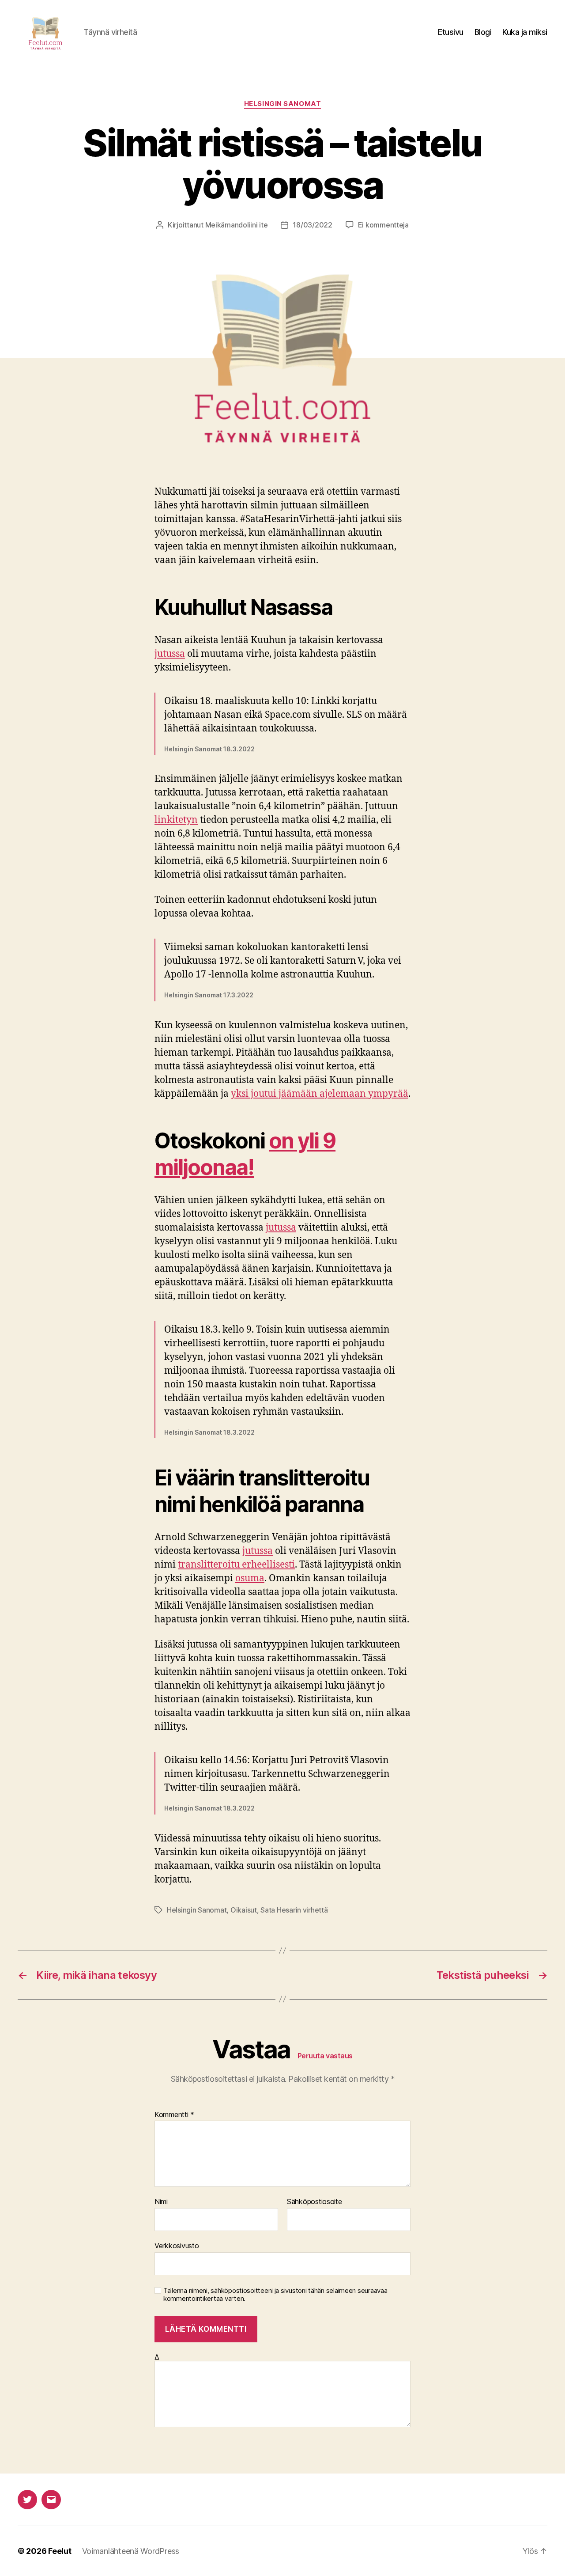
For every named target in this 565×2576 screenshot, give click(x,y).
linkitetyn (176, 820)
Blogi (483, 32)
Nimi (161, 2202)
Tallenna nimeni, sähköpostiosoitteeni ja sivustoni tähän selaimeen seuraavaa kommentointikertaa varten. (275, 2295)
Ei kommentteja (383, 225)
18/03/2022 (312, 225)
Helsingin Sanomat (282, 104)
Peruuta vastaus (325, 2056)
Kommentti (174, 2115)
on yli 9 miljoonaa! (245, 1154)
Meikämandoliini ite (237, 225)
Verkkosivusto (177, 2245)
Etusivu (451, 32)
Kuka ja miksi (525, 32)
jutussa (170, 654)
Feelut (60, 2551)
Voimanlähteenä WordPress (131, 2551)
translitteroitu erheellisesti (236, 1565)
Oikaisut (244, 1910)
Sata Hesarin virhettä (294, 1910)
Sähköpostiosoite (315, 2202)
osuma (250, 1578)
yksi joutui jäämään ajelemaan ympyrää (320, 1094)
